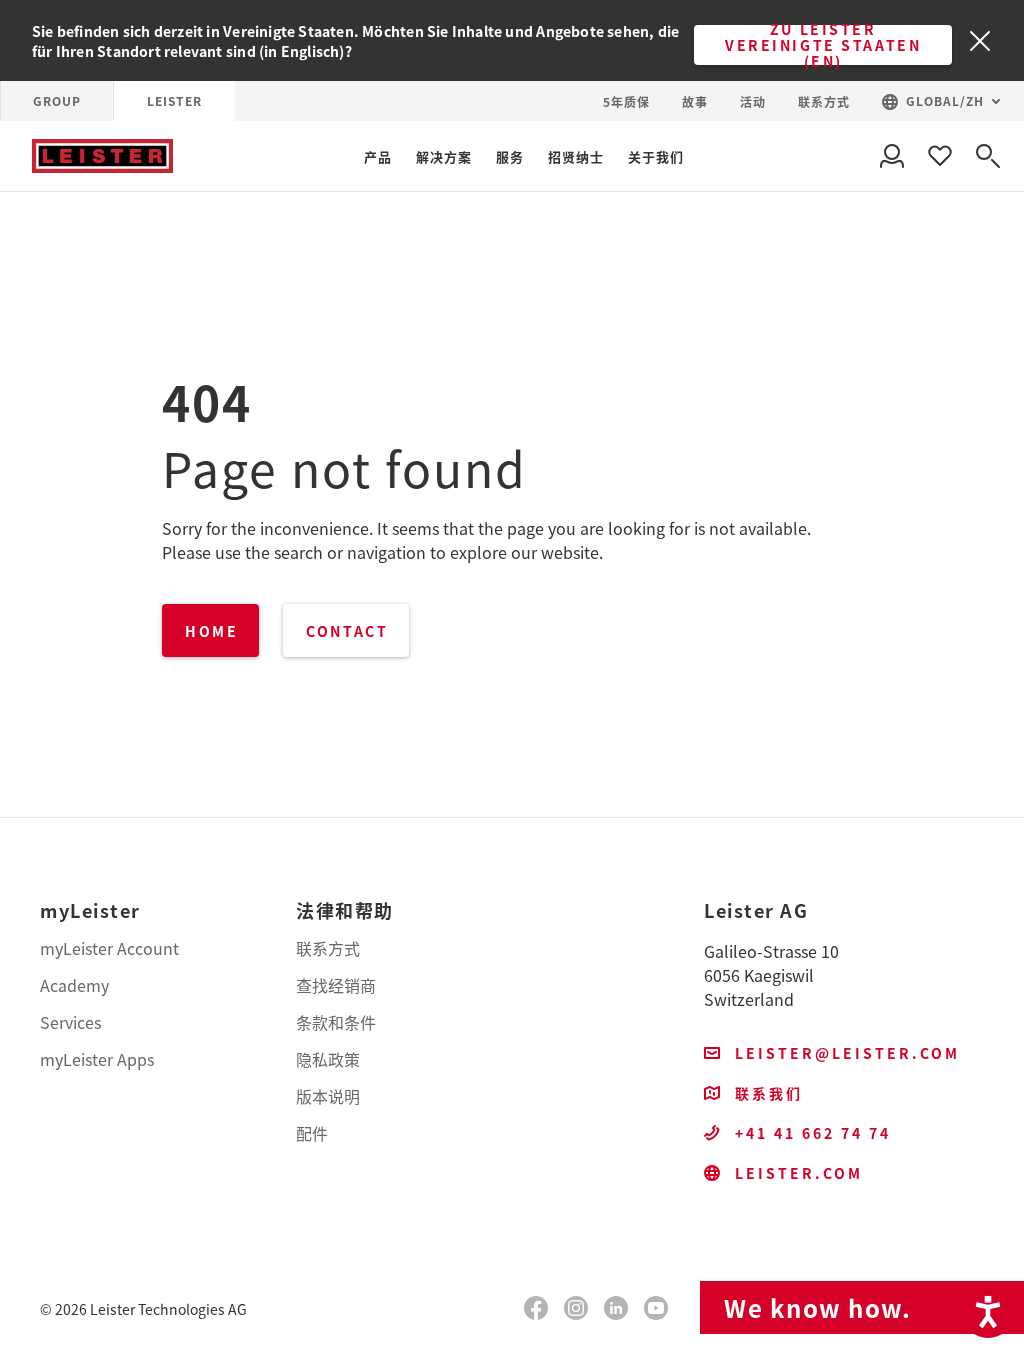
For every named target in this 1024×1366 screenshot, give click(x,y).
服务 (510, 156)
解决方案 (444, 156)
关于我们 (656, 156)
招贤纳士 (576, 156)
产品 (378, 156)
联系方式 (824, 101)
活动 (753, 101)
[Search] (988, 156)
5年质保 (626, 101)
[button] (941, 101)
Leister (174, 100)
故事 (695, 101)
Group (57, 100)
